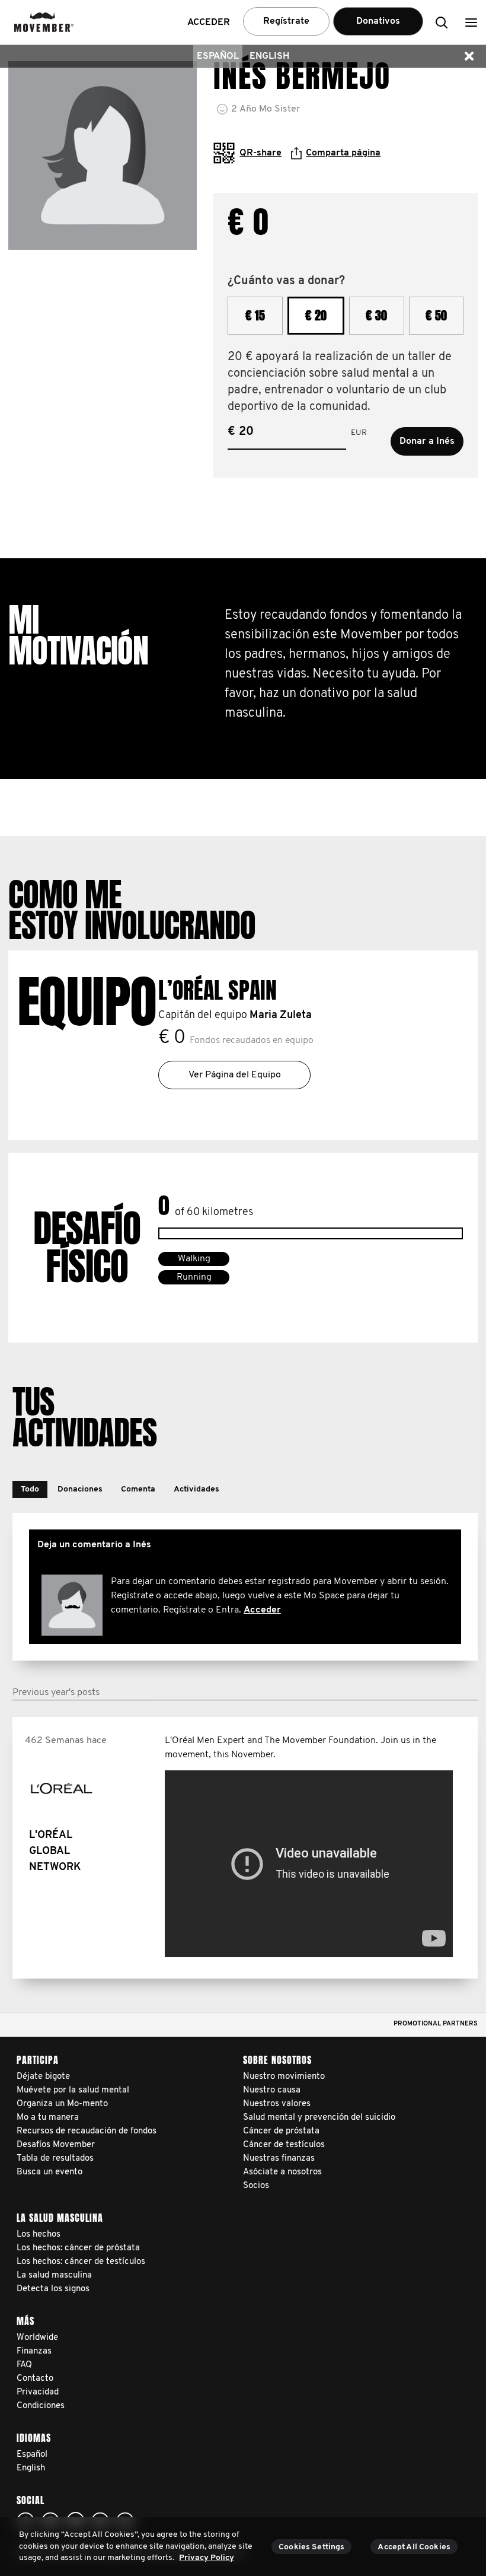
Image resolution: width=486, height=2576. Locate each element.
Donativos (378, 21)
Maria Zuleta (281, 1016)
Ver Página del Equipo (235, 1075)
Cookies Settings (311, 2547)
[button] (471, 22)
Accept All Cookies (414, 2547)
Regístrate (286, 21)
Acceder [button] (209, 23)
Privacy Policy (207, 2558)
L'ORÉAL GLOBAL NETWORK (55, 1852)
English (269, 56)
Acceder (262, 1610)
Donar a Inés (427, 441)
